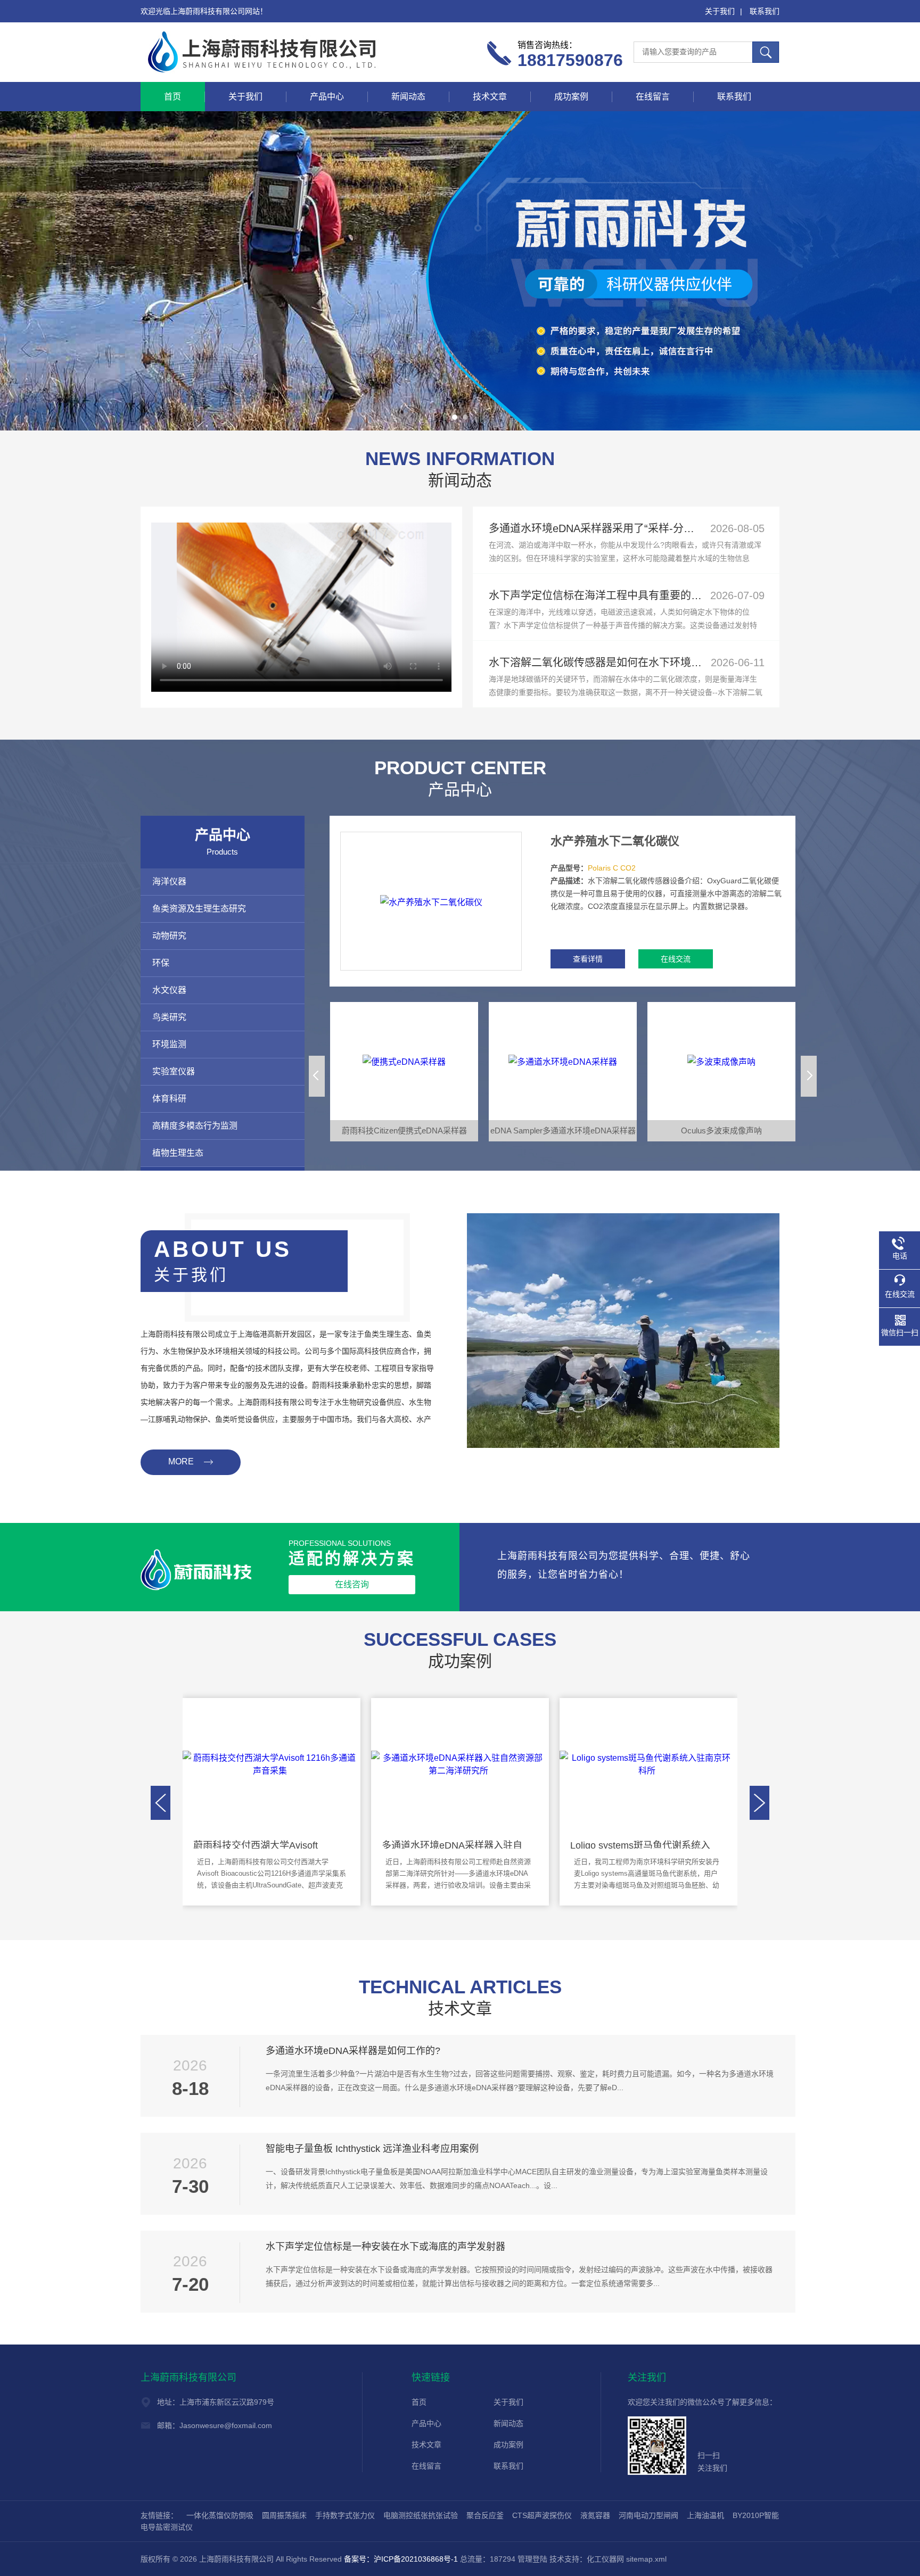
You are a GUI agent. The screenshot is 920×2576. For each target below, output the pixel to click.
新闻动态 (408, 97)
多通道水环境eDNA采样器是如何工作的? (353, 2051)
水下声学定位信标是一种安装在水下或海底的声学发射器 (385, 2247)
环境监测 (169, 1044)
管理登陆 (532, 2559)
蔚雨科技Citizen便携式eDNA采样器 (404, 1130)
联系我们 (765, 11)
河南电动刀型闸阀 (648, 2515)
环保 (161, 963)
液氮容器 (595, 2515)
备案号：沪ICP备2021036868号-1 (401, 2559)
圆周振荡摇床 (284, 2515)
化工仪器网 (605, 2559)
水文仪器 (169, 990)
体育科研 (169, 1099)
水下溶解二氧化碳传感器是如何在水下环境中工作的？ (617, 662)
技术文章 (490, 97)
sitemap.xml (646, 2559)
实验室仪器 (174, 1071)
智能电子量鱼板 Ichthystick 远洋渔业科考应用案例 (372, 2149)
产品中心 (327, 97)
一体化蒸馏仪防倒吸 (220, 2515)
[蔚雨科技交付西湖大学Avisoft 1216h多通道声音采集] (270, 1763)
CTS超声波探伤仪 (542, 2515)
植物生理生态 (178, 1153)
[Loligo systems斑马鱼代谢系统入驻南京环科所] (647, 1763)
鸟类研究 (169, 1017)
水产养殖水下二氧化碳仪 (615, 841)
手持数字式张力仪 (345, 2515)
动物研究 (169, 936)
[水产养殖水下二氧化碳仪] (431, 901)
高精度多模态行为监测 (195, 1126)
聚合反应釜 (485, 2515)
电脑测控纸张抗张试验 (421, 2515)
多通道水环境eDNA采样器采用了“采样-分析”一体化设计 (620, 528)
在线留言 (653, 97)
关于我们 (720, 11)
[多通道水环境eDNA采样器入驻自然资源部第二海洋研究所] (458, 1763)
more (181, 1461)
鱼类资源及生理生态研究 (199, 909)
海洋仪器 (169, 881)
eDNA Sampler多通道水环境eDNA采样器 (563, 1130)
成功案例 (571, 97)
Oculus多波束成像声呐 (721, 1130)
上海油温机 (705, 2515)
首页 (172, 97)
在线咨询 (352, 1584)
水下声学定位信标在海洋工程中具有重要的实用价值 (611, 595)
